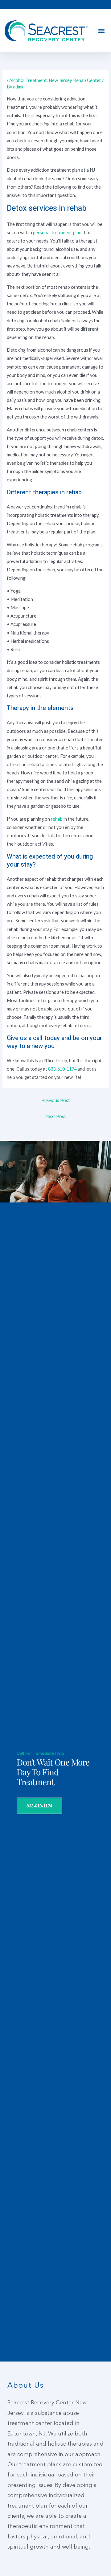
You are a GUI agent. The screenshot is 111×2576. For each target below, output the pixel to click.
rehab (57, 819)
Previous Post (56, 1100)
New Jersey (60, 80)
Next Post (56, 1116)
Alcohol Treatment (28, 80)
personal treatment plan (57, 233)
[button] (101, 31)
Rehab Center (87, 80)
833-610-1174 (62, 1069)
